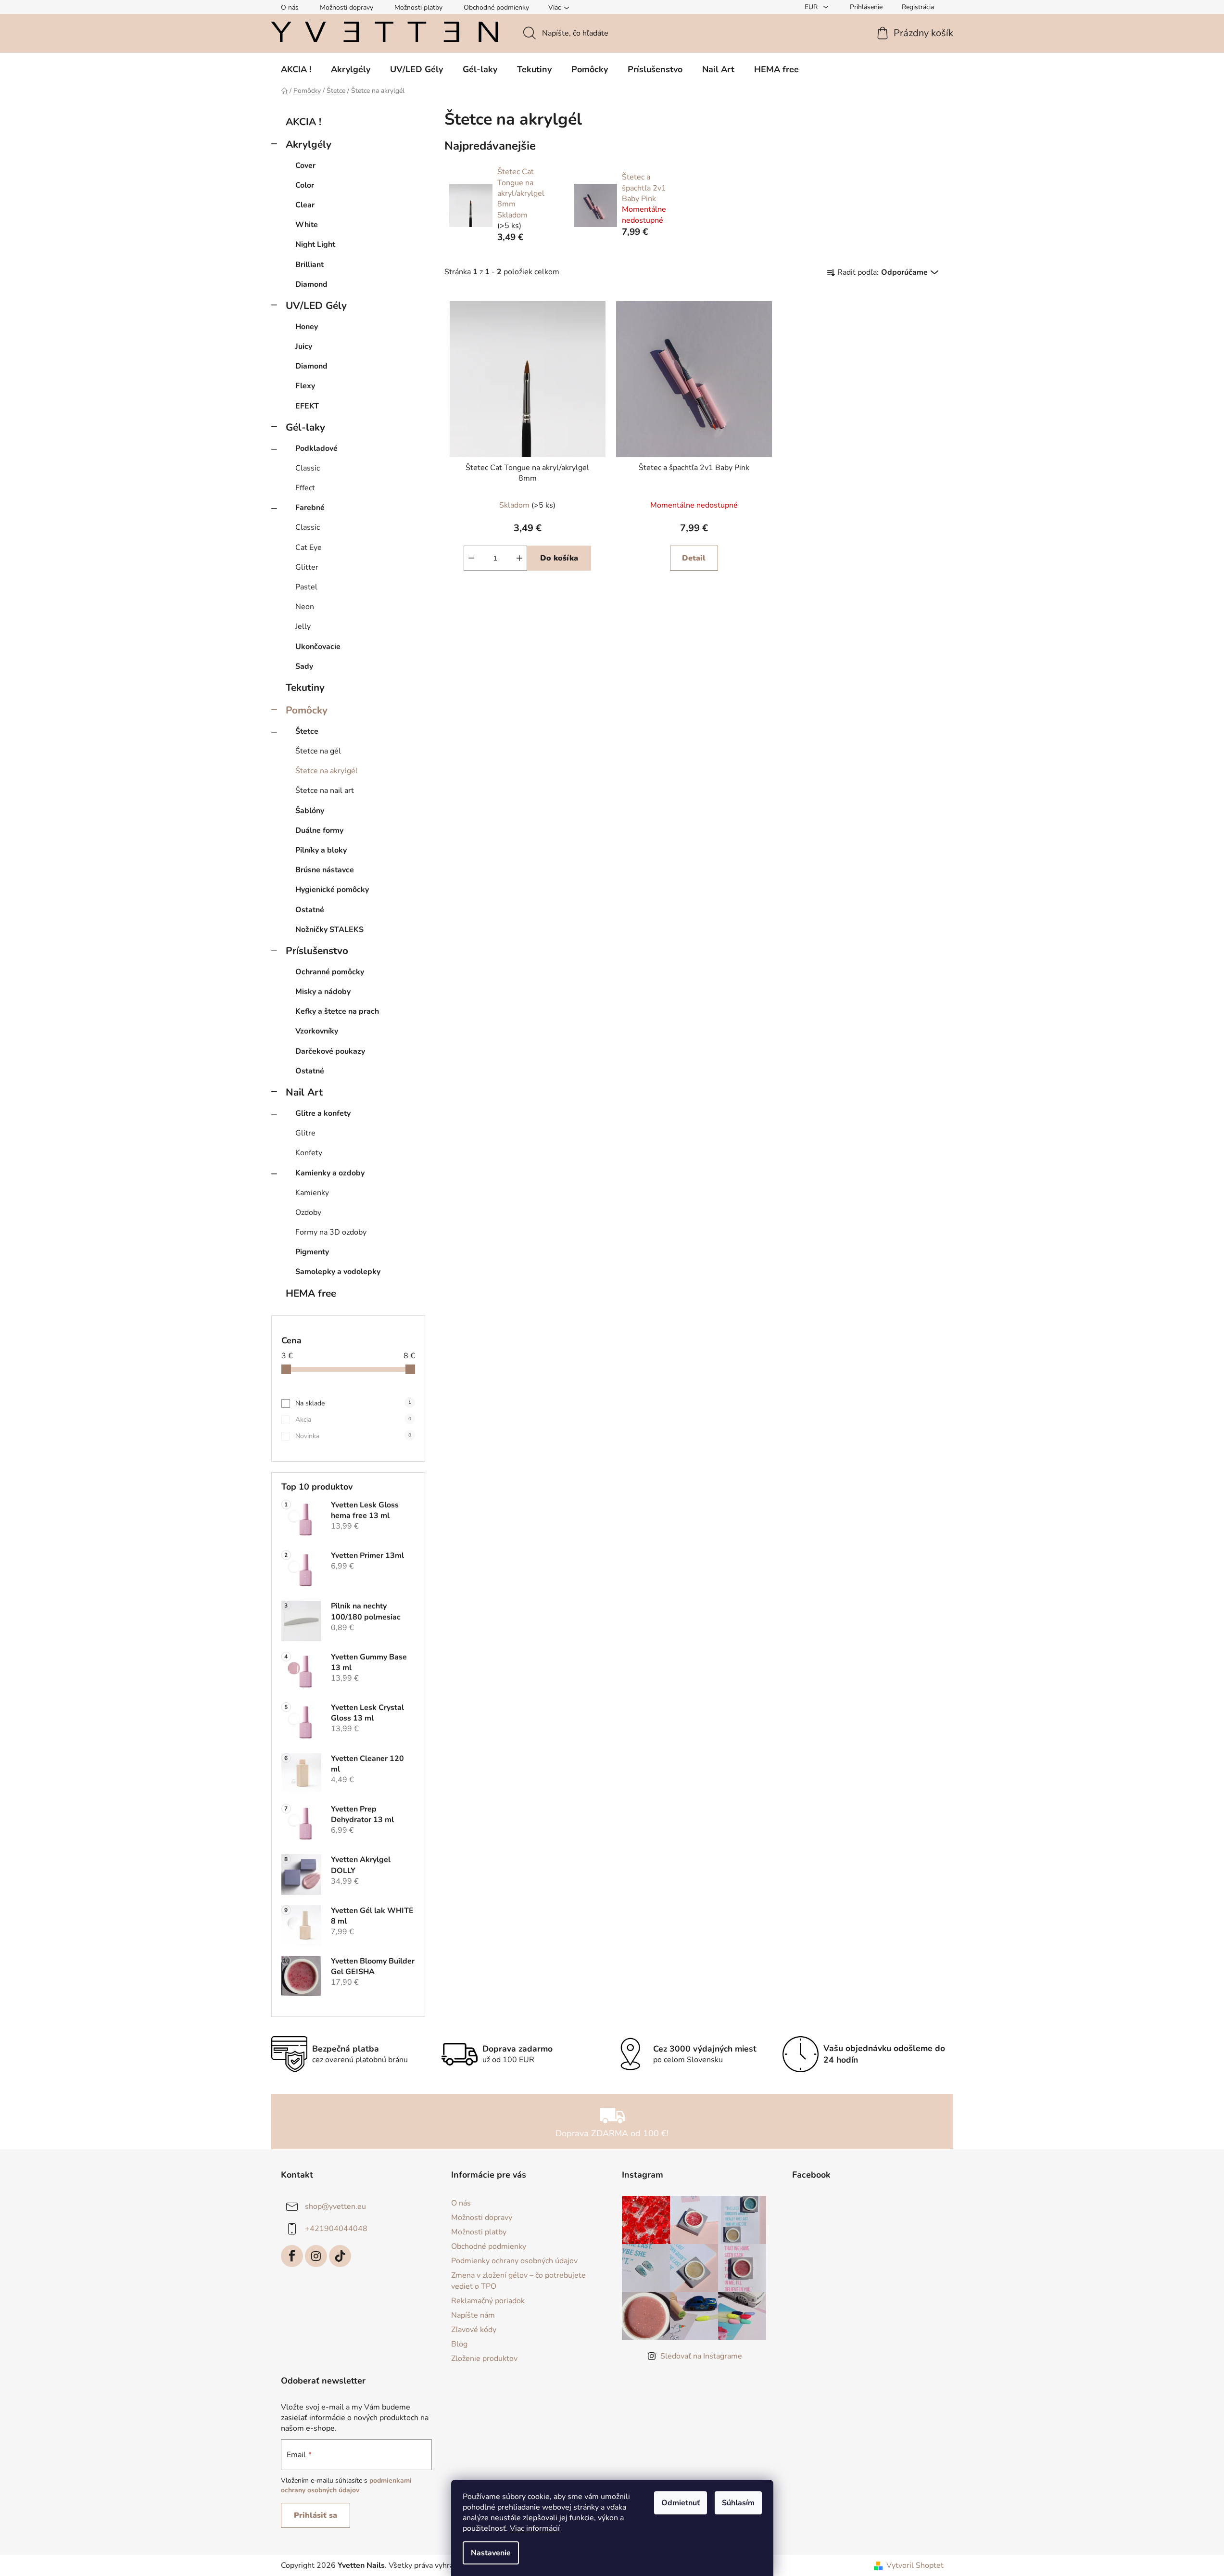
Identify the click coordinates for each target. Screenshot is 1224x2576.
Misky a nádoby (323, 992)
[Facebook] (292, 2256)
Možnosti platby (418, 7)
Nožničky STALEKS (329, 930)
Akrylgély (309, 144)
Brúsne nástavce (325, 870)
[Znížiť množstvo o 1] (471, 558)
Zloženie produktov (484, 2359)
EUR (812, 7)
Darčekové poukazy (330, 1051)
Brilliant (309, 265)
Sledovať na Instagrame (701, 2356)
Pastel (306, 587)
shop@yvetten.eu (335, 2206)
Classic (308, 468)
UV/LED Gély (316, 306)
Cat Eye (309, 548)
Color (305, 185)
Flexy (305, 386)
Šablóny (310, 811)
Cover (305, 166)
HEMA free (311, 1293)
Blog (459, 2344)
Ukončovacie (318, 647)
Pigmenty (312, 1252)
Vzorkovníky (317, 1031)
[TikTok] (340, 2256)
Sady (304, 666)
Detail (694, 558)
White (307, 225)
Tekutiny (305, 688)
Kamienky (312, 1193)
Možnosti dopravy (347, 7)
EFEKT (307, 406)
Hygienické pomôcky (332, 890)
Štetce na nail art (325, 791)
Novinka (353, 1436)
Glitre (305, 1133)
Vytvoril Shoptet (915, 2565)
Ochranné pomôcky (330, 972)
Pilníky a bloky (321, 850)
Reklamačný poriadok (488, 2301)
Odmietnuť (681, 2503)
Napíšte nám (473, 2315)
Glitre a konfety (323, 1113)
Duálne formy (319, 830)
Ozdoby (308, 1212)
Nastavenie (491, 2553)
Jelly (303, 626)
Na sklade (353, 1403)
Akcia (353, 1420)
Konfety (309, 1153)
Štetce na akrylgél (327, 771)
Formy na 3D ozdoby (331, 1232)
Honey (307, 327)
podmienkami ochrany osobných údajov (346, 2485)
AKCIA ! (303, 122)
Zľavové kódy (474, 2330)
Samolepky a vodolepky (338, 1272)
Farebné (310, 508)
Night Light (315, 244)
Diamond (311, 284)
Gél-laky (305, 427)
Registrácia (918, 7)
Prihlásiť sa (315, 2515)
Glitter (307, 567)
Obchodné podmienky (496, 7)
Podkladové (316, 448)
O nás (290, 7)
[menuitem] (296, 69)
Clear (305, 205)
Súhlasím (738, 2503)
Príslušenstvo (317, 951)
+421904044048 (336, 2229)
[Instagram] (316, 2256)
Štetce (307, 731)
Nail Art (304, 1092)
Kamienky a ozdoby (330, 1173)
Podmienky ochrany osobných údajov (514, 2261)
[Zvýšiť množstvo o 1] (519, 558)
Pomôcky (307, 710)
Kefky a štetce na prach (337, 1011)
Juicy (304, 346)
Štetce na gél (318, 751)
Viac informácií (535, 2528)
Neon (305, 607)
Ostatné (310, 910)
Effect (305, 488)
